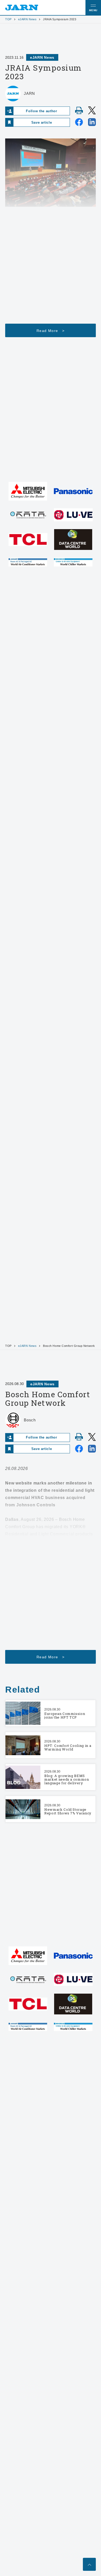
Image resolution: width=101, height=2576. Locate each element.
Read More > (51, 331)
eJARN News (27, 19)
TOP (8, 19)
